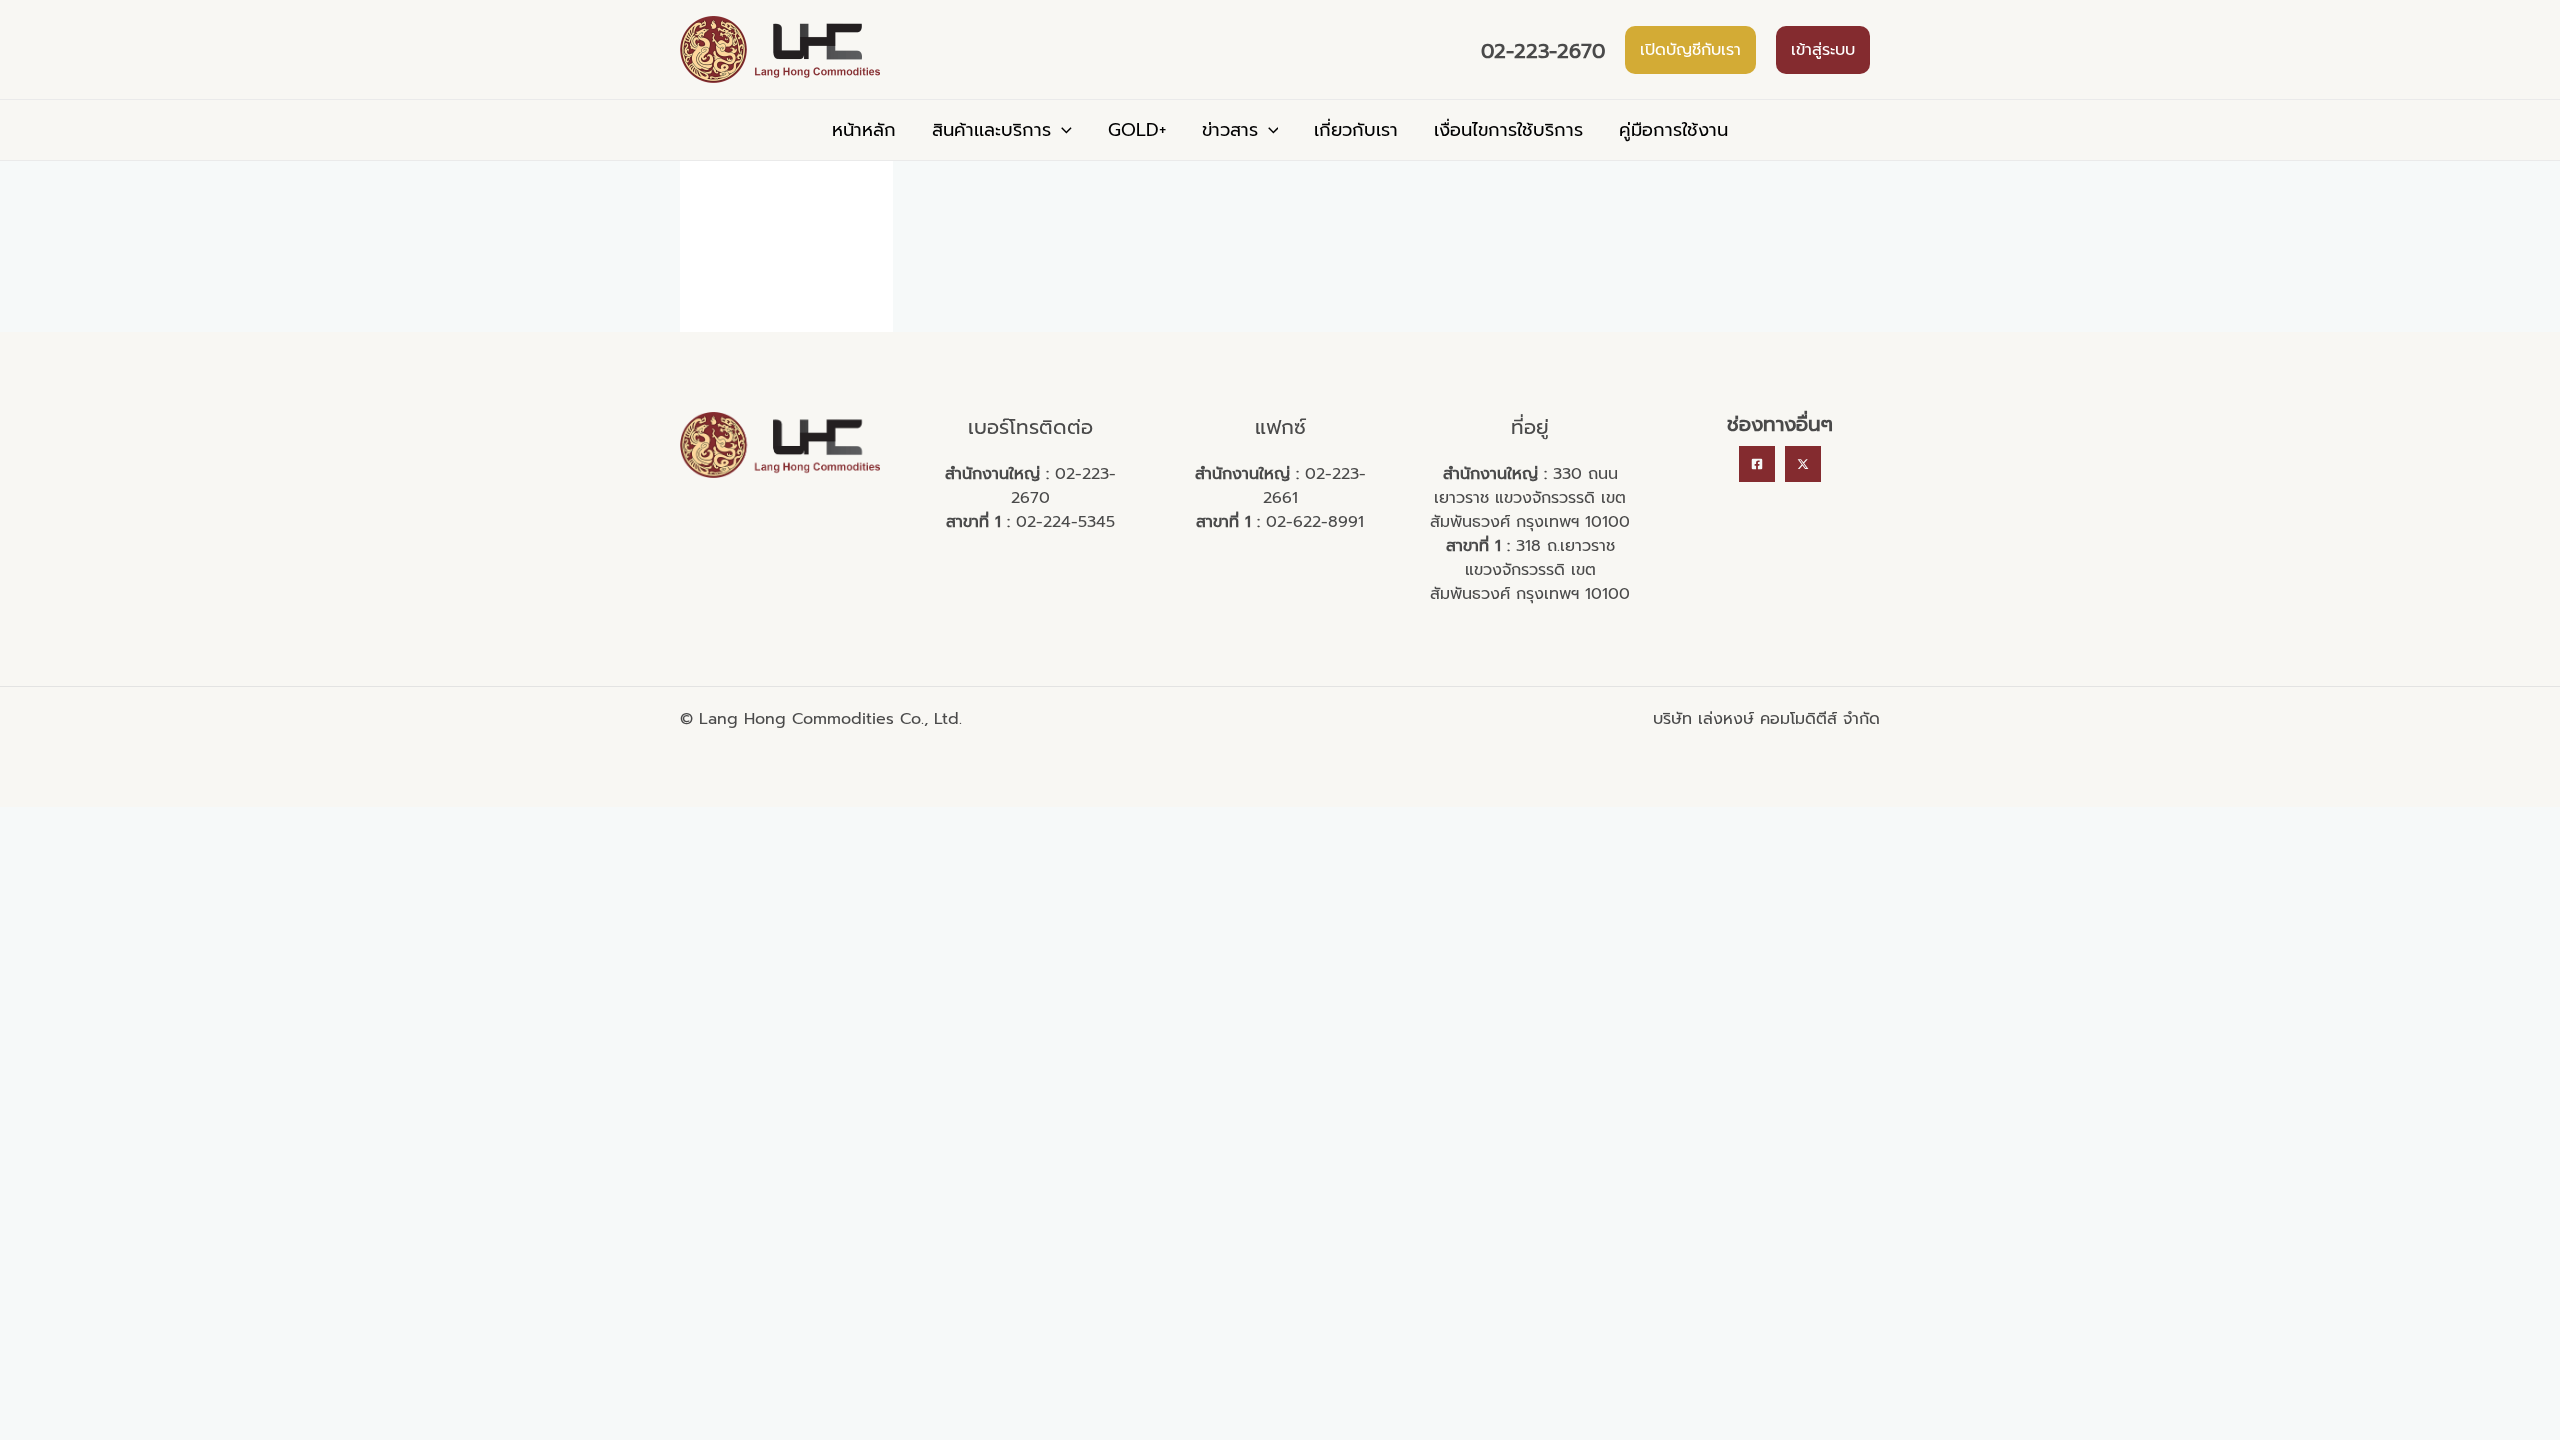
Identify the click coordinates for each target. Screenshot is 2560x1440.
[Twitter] (1803, 464)
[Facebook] (1757, 464)
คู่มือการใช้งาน (1673, 130)
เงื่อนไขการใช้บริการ (1508, 130)
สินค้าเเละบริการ (991, 130)
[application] (1061, 130)
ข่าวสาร (1230, 130)
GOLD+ (1137, 130)
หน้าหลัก (864, 130)
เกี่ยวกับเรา (1356, 130)
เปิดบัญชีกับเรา (1690, 50)
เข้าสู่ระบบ (1823, 50)
